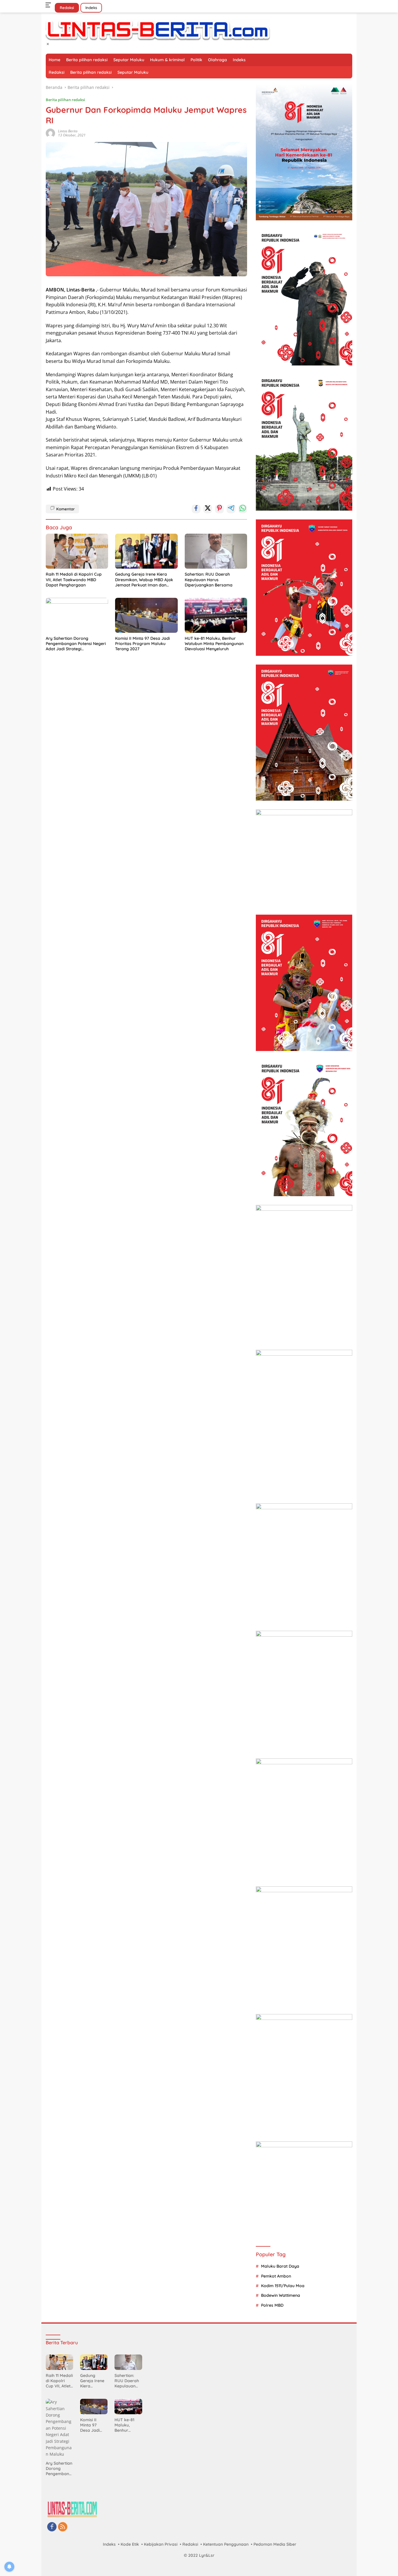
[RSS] (63, 2527)
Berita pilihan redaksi (87, 60)
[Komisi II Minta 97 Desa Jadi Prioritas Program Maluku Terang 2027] (146, 615)
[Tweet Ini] (208, 509)
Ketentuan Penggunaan (226, 2544)
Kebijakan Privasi (161, 2544)
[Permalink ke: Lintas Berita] (50, 133)
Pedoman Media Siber (275, 2544)
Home (54, 60)
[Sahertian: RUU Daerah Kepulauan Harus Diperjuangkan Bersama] (216, 551)
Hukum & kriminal (167, 60)
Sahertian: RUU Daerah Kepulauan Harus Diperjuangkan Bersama (209, 579)
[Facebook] (52, 2527)
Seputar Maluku (129, 60)
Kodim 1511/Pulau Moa (283, 2286)
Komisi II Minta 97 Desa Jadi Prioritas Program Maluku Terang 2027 (142, 644)
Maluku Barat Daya (280, 2266)
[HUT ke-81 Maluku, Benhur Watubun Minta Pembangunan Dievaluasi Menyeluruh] (216, 615)
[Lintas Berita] (158, 30)
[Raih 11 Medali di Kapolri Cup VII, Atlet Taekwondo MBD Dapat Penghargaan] (77, 551)
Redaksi (67, 8)
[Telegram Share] (231, 509)
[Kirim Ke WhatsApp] (243, 509)
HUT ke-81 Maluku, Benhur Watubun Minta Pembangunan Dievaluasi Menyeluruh (214, 644)
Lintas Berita (68, 131)
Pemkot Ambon (276, 2276)
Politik (196, 60)
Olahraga (218, 60)
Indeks (91, 8)
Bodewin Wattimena (281, 2295)
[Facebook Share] (196, 509)
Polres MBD (272, 2305)
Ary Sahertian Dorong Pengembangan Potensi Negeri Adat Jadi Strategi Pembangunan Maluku (76, 644)
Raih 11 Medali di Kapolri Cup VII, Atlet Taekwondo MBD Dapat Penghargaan (74, 579)
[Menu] (49, 5)
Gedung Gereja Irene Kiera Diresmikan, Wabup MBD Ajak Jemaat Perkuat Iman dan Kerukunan (144, 580)
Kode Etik (130, 2544)
